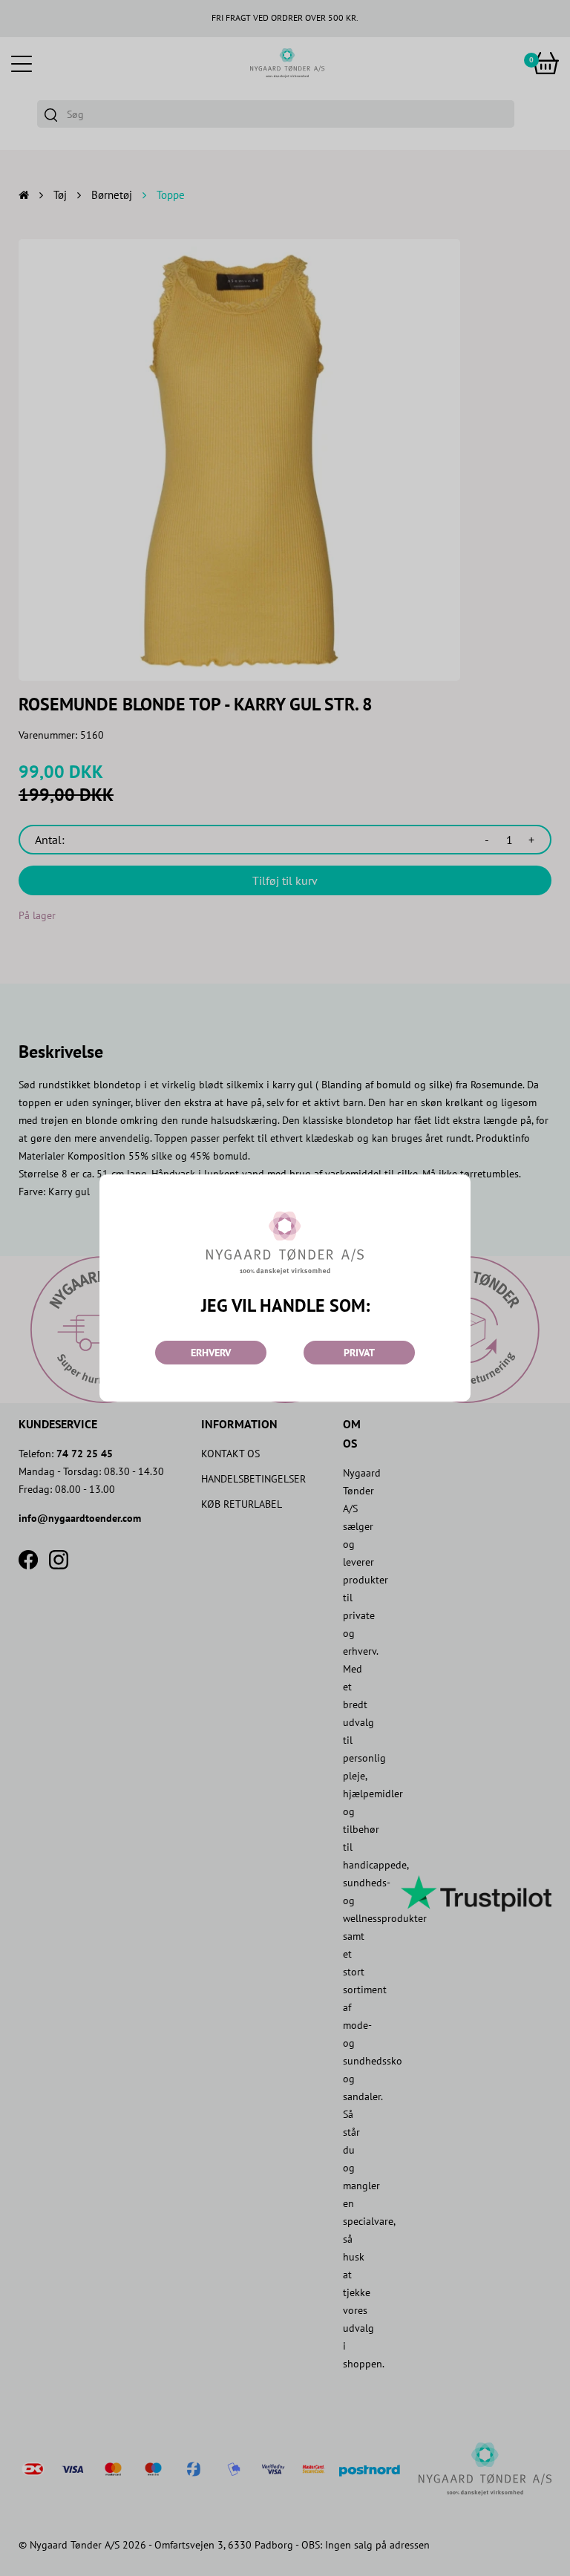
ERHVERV (211, 1353)
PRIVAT (359, 1353)
